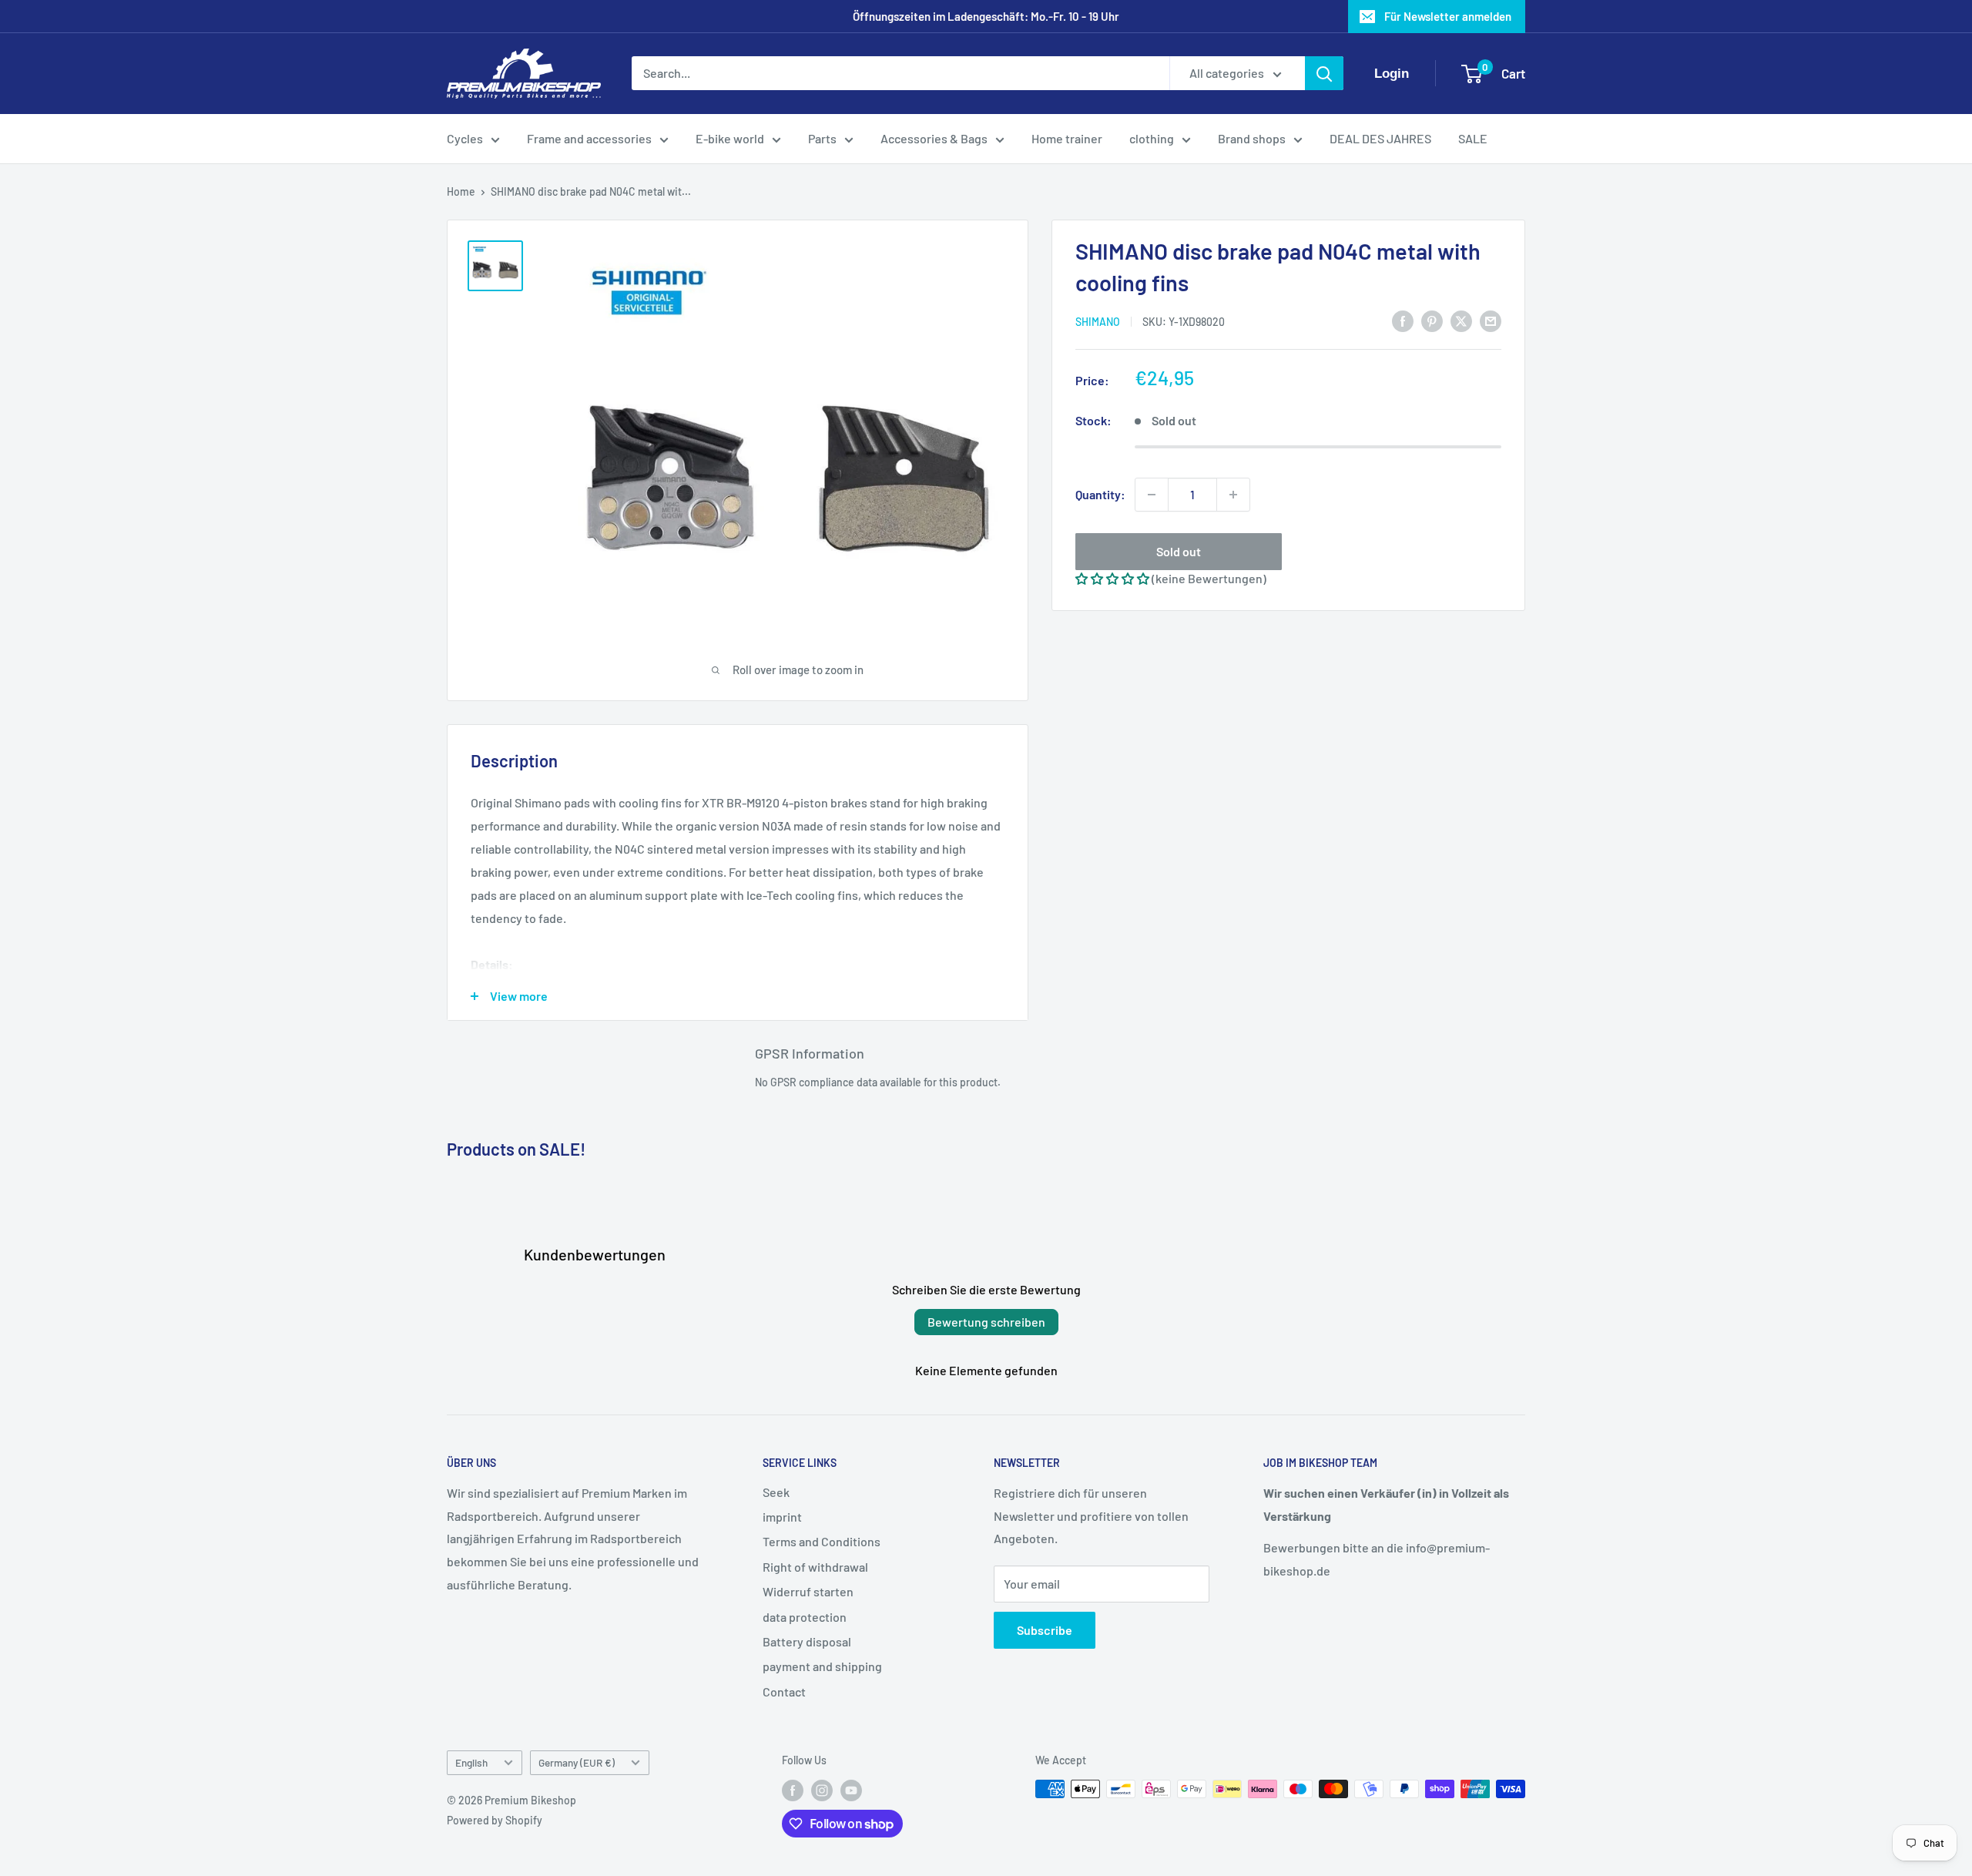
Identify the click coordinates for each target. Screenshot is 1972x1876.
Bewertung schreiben (986, 1322)
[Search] (1324, 74)
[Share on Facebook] (1403, 320)
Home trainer (1067, 138)
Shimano (1098, 322)
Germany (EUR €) (577, 1762)
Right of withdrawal (815, 1567)
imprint (782, 1517)
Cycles (465, 138)
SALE (1473, 138)
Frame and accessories (589, 138)
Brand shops (1252, 138)
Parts (822, 138)
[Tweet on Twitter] (1461, 320)
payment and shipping (822, 1666)
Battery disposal (807, 1641)
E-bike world (730, 138)
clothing (1152, 138)
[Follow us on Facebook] (793, 1790)
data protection (805, 1617)
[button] (1112, 578)
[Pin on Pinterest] (1432, 320)
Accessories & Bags (934, 138)
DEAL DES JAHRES (1380, 138)
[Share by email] (1491, 320)
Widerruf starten (808, 1591)
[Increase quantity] (1233, 495)
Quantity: (1100, 494)
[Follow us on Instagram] (822, 1790)
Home (461, 191)
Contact (784, 1691)
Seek (776, 1492)
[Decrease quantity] (1152, 495)
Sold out (1179, 551)
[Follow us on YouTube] (851, 1790)
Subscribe (1045, 1630)
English (471, 1762)
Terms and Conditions (822, 1541)
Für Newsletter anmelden (1448, 16)
